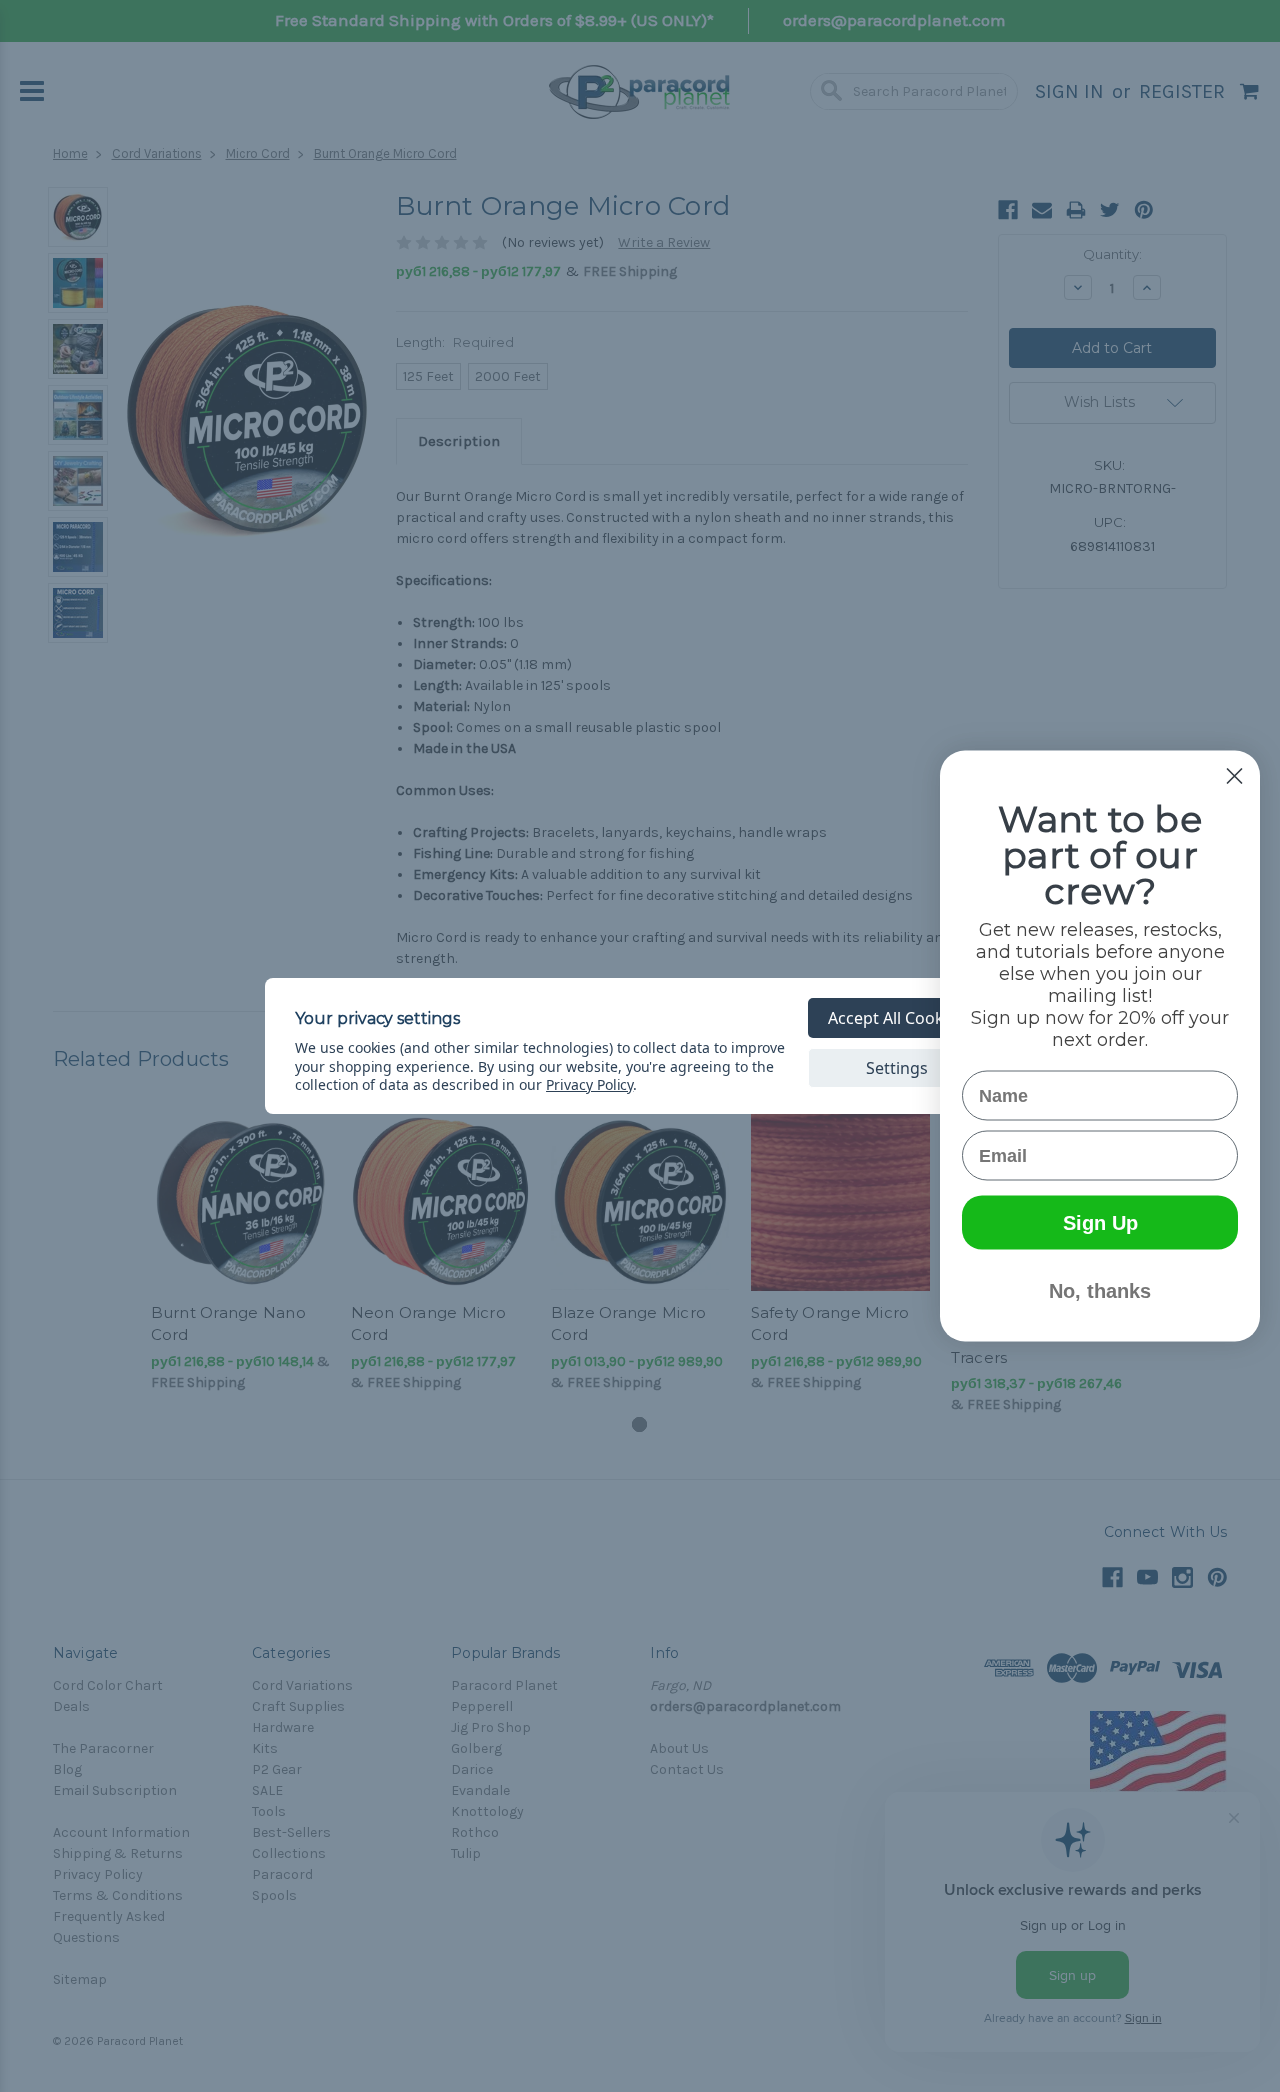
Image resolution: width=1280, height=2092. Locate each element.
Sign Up (1100, 1223)
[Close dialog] (1234, 776)
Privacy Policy (589, 1084)
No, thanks (1100, 1291)
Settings (897, 1068)
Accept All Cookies (896, 1018)
